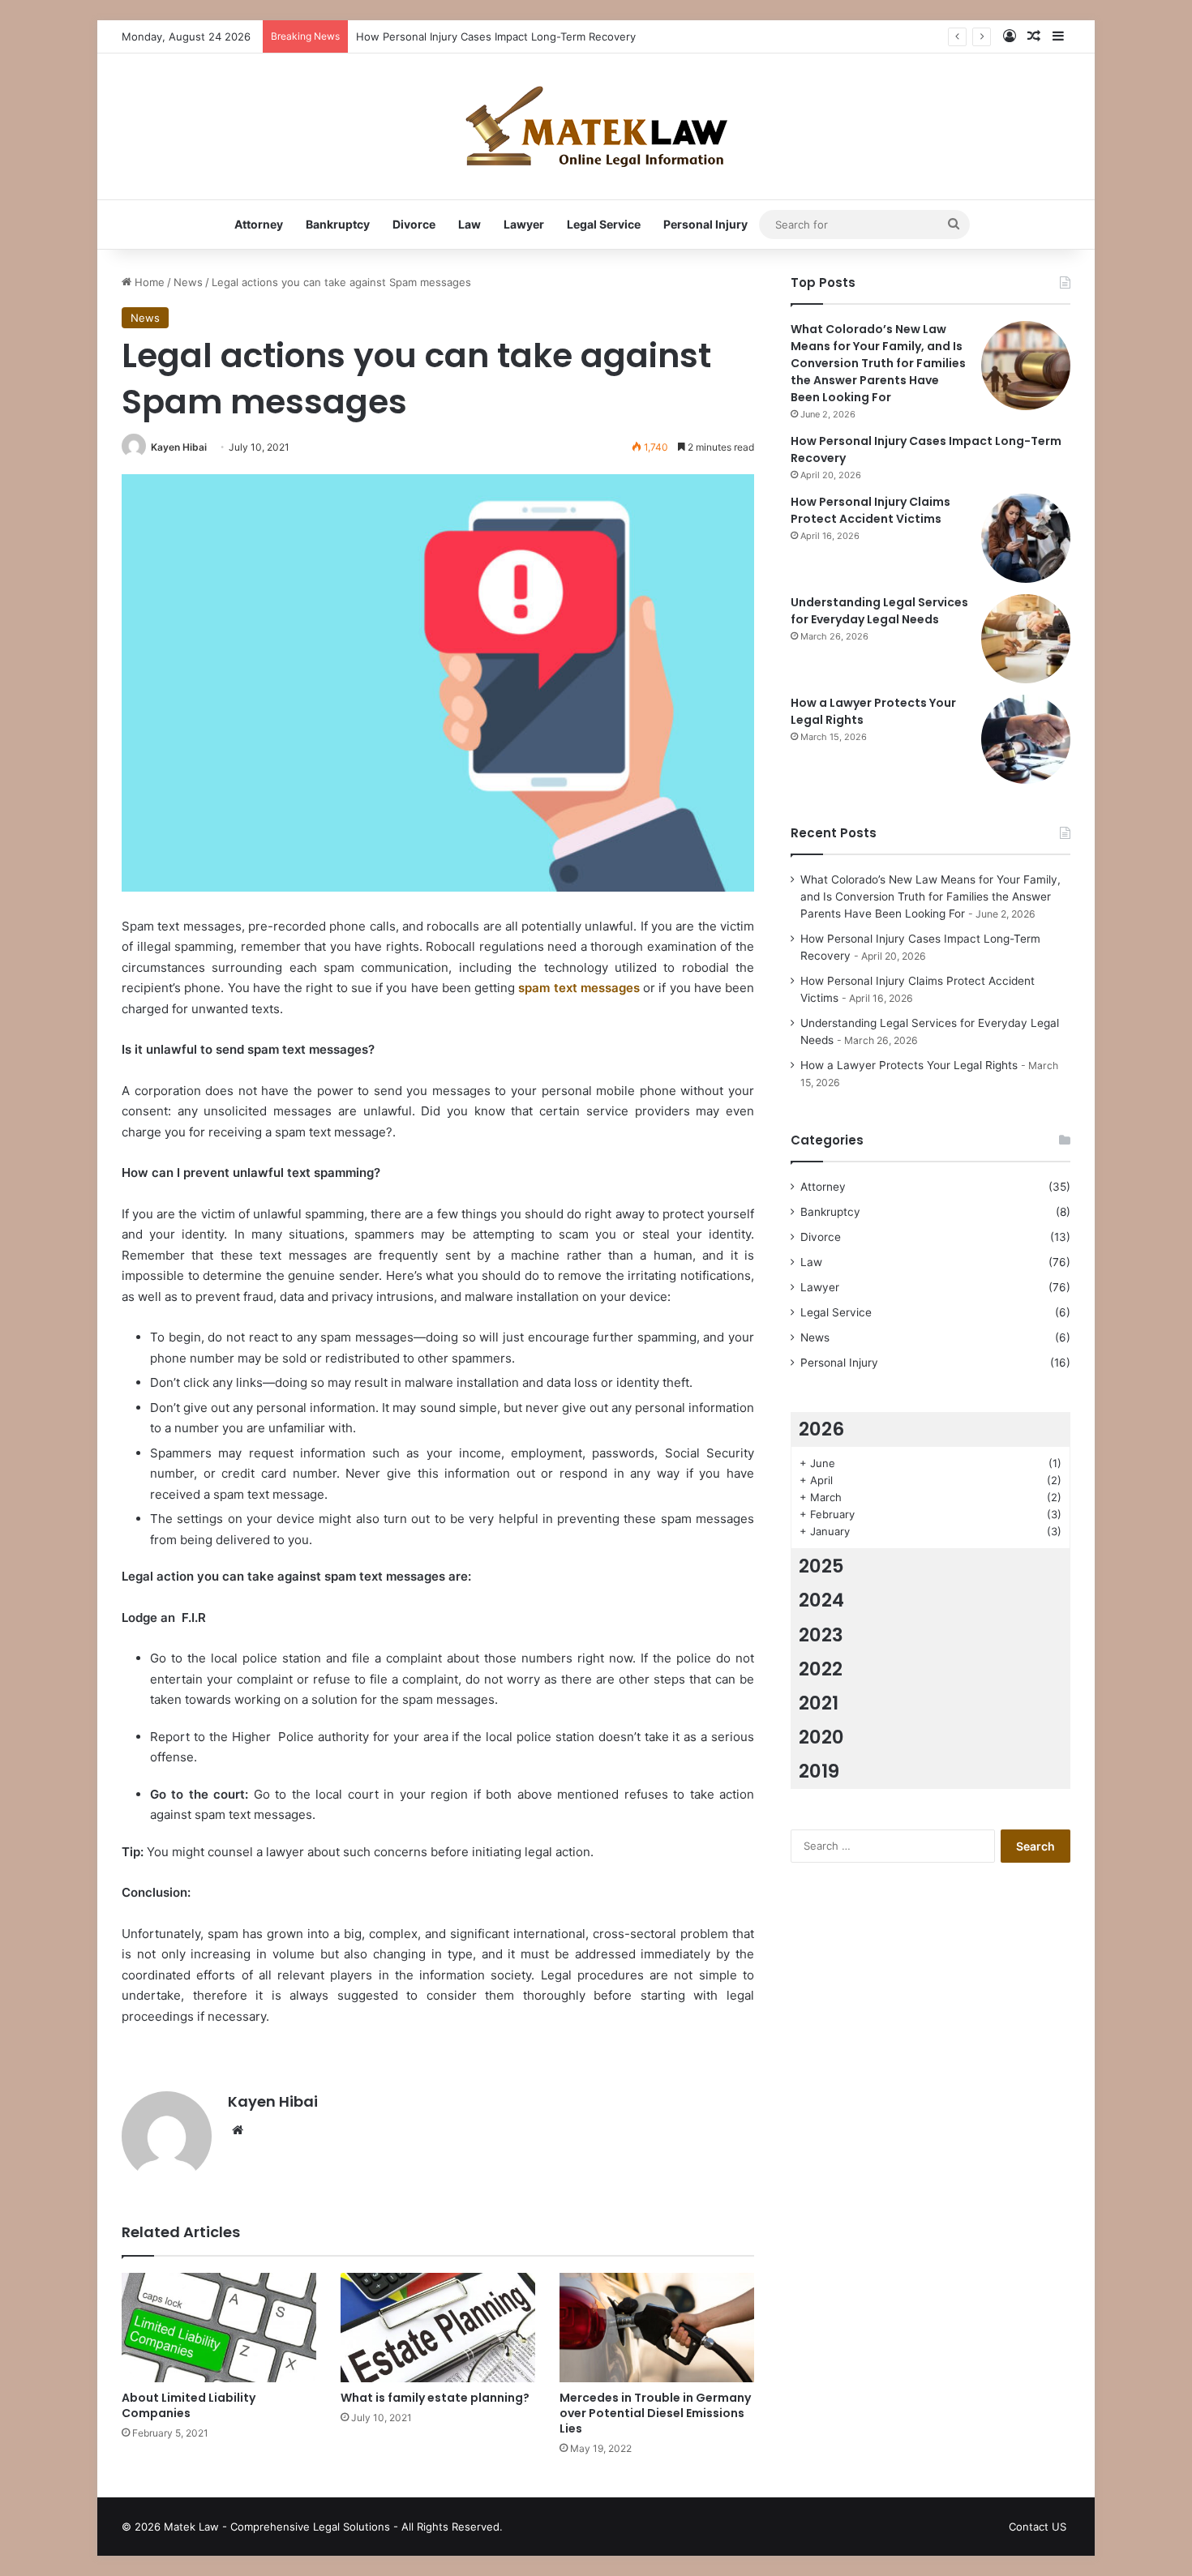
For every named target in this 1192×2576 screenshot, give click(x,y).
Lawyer (524, 224)
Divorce (414, 224)
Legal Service (604, 224)
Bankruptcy (338, 224)
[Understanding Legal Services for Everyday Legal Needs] (1026, 639)
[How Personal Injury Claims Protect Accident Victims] (1026, 538)
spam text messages (579, 988)
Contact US (1038, 2527)
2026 (821, 1429)
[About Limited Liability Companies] (219, 2328)
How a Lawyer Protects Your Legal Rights (909, 1065)
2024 (821, 1600)
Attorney (259, 224)
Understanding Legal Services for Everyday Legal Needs (879, 611)
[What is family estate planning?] (438, 2328)
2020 (821, 1737)
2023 (821, 1635)
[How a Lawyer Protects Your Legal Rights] (1026, 739)
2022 (821, 1669)
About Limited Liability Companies (189, 2405)
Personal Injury (705, 224)
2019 (819, 1771)
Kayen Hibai (179, 447)
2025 (821, 1566)
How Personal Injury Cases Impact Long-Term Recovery (496, 36)
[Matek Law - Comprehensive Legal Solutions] (596, 126)
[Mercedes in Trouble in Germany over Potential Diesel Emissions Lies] (657, 2328)
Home (148, 282)
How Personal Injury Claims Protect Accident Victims (870, 510)
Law (470, 224)
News (188, 282)
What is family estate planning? (435, 2398)
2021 (819, 1703)
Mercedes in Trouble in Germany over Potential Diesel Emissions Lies (655, 2413)
